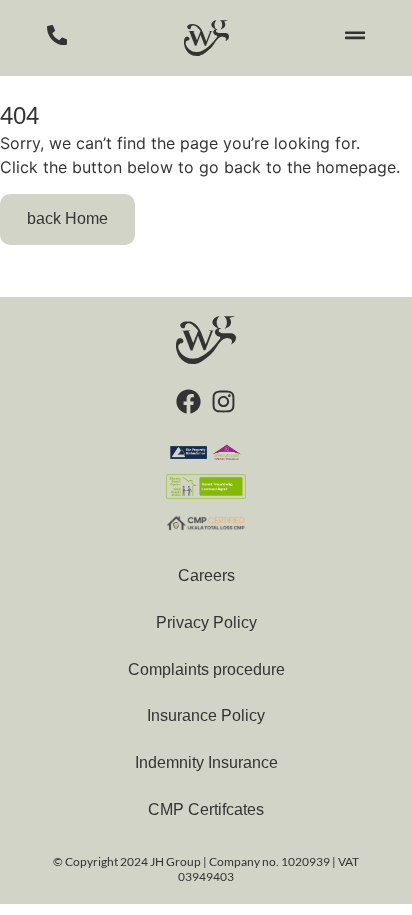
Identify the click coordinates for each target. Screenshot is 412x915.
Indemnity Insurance (206, 762)
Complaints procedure (206, 669)
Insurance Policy (206, 715)
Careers (206, 575)
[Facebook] (188, 401)
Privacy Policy (206, 622)
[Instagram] (223, 401)
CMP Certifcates (206, 809)
